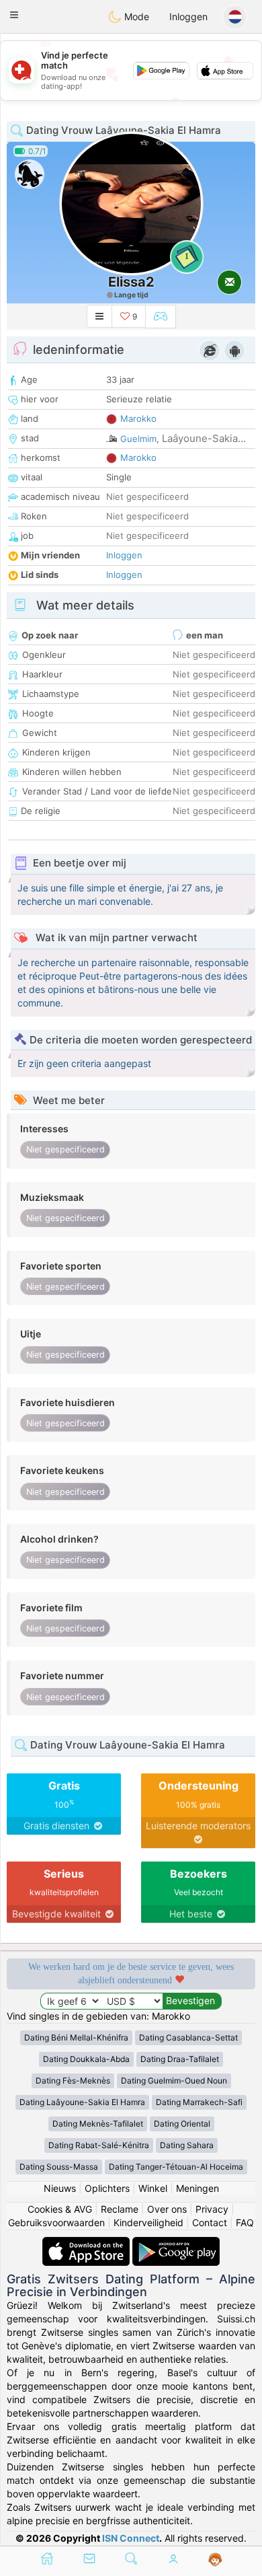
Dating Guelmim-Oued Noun (174, 2081)
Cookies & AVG (60, 2209)
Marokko (138, 418)
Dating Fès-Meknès (73, 2081)
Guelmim (138, 439)
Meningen (198, 2188)
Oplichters (107, 2188)
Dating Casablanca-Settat (188, 2037)
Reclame (120, 2209)
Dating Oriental (182, 2124)
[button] (14, 15)
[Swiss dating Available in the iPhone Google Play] (176, 2243)
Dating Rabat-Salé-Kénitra (99, 2145)
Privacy (212, 2209)
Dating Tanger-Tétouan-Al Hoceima (176, 2167)
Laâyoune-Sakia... (204, 438)
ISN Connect (131, 2538)
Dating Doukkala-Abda (86, 2059)
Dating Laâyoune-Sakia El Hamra (82, 2102)
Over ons (167, 2209)
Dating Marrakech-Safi (199, 2102)
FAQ (245, 2222)
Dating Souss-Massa (59, 2167)
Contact (210, 2222)
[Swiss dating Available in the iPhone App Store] (87, 2243)
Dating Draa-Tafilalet (180, 2059)
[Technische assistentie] (215, 2560)
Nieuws (60, 2188)
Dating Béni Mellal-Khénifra (76, 2037)
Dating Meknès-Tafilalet (98, 2124)
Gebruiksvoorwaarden (56, 2222)
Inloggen (188, 16)
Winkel (153, 2188)
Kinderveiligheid (148, 2222)
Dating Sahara (187, 2145)
